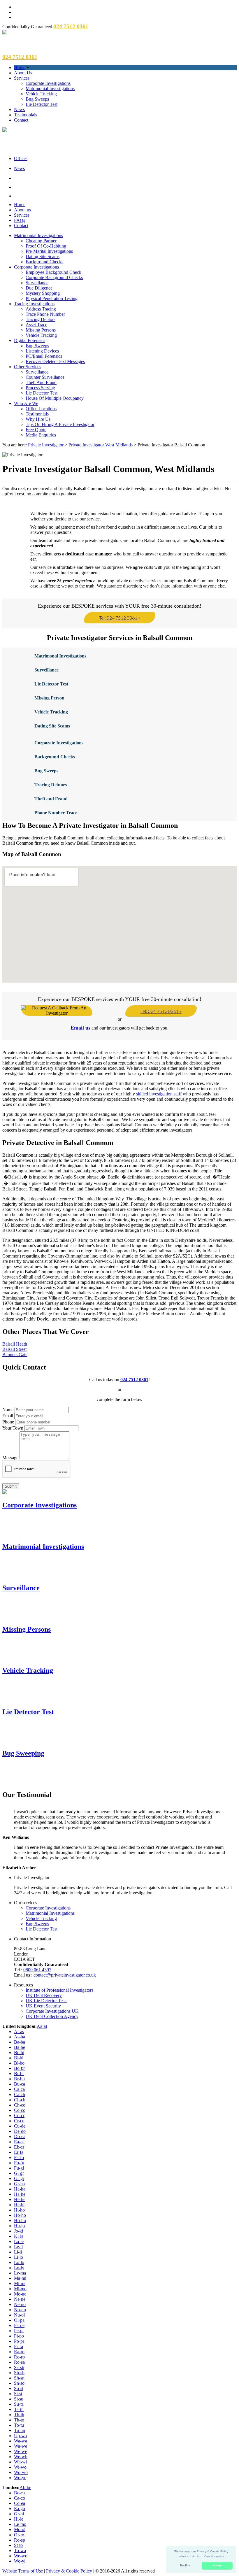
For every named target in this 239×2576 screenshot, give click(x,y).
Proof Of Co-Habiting (46, 246)
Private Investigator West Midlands (101, 445)
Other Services (28, 367)
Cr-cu (19, 2121)
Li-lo (19, 2257)
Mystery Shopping (43, 293)
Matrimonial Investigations (50, 88)
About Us (23, 73)
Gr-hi (19, 2514)
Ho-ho (20, 2215)
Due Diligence (39, 288)
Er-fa (19, 2152)
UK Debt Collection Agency (52, 2016)
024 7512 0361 (134, 1380)
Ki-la (19, 2236)
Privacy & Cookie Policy (69, 2571)
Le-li (18, 2247)
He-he (20, 2199)
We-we (21, 2451)
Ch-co (20, 2105)
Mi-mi (20, 2283)
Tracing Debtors (41, 319)
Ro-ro (19, 2357)
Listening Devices (42, 351)
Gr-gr (19, 2178)
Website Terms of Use (23, 2571)
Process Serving (40, 388)
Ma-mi (20, 2278)
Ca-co (20, 2498)
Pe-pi (19, 2331)
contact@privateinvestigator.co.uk (65, 1975)
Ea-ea (19, 2142)
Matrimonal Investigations (60, 656)
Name (8, 1410)
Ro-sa (19, 2362)
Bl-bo (19, 2063)
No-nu (20, 2310)
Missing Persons (41, 330)
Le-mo (20, 2524)
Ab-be (25, 2488)
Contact (21, 120)
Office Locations (41, 409)
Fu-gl (19, 2168)
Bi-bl (19, 2058)
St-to (18, 2545)
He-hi (19, 2205)
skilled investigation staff (159, 1094)
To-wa (20, 2550)
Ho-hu (20, 2220)
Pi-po (19, 2336)
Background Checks (44, 262)
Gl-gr (19, 2173)
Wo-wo (21, 2472)
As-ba (20, 2037)
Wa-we (21, 2446)
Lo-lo (19, 2262)
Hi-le (19, 2519)
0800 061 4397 (37, 1970)
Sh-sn (19, 2378)
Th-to (19, 2420)
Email (8, 1416)
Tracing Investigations (34, 304)
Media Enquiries (41, 435)
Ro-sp (20, 2540)
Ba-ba (20, 2042)
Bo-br (19, 2068)
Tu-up (20, 2430)
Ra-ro (19, 2352)
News (19, 109)
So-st (19, 2388)
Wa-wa (21, 2441)
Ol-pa (19, 2320)
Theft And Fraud (41, 382)
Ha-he (20, 2194)
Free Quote (36, 430)
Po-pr (19, 2341)
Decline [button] (185, 2566)
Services (22, 78)
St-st (18, 2394)
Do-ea (20, 2136)
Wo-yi (20, 2561)
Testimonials (26, 115)
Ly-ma (20, 2273)
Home (20, 67)
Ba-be (20, 2047)
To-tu (19, 2425)
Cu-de (20, 2126)
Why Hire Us (38, 419)
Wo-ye (20, 2478)
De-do (20, 2131)
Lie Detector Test (42, 104)
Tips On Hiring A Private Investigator (60, 424)
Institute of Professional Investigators (59, 1990)
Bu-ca (20, 2084)
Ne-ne (20, 2299)
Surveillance (37, 283)
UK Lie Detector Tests (46, 2001)
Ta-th (19, 2409)
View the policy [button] (214, 2556)
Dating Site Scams (43, 256)
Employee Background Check (53, 272)
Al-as (19, 2031)
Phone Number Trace (56, 813)
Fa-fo (19, 2157)
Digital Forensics (30, 340)
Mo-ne (20, 2294)
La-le (19, 2241)
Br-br (19, 2073)
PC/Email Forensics (44, 356)
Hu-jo (19, 2226)
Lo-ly (19, 2268)
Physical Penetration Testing (52, 298)
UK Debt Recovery (44, 1995)
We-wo (21, 2556)
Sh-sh (19, 2373)
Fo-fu (19, 2163)
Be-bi (19, 2052)
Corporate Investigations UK (52, 2011)
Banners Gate (15, 1354)
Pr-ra (19, 2346)
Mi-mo (20, 2289)
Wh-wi (20, 2462)
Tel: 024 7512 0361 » (120, 618)
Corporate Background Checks (54, 277)
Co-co (20, 2110)
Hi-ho (19, 2210)
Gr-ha (19, 2184)
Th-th (19, 2415)
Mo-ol (20, 2529)
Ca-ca (19, 2089)
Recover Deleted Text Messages (55, 361)
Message (10, 1458)
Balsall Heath (15, 1344)
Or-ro (19, 2535)
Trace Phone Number (45, 314)
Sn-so (19, 2383)
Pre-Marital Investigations (49, 251)
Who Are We (26, 403)
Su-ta (19, 2404)
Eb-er (19, 2147)
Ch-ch (20, 2100)
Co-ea (20, 2503)
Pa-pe (19, 2325)
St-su (19, 2399)
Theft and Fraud (51, 799)
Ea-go (20, 2509)
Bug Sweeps (37, 99)
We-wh (21, 2457)
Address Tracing (41, 309)
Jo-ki (19, 2231)
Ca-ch (20, 2094)
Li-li (18, 2252)
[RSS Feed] (125, 195)
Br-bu (19, 2079)
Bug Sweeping (23, 1753)
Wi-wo (20, 2467)
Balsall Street (14, 1349)
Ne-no (20, 2304)
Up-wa (20, 2436)
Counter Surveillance (45, 377)
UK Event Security (43, 2006)
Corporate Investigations (48, 83)
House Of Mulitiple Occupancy (55, 398)
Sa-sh (19, 2367)
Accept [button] (217, 2566)
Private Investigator (46, 445)
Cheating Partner (41, 241)
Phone (8, 1422)
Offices (21, 158)
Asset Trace (36, 325)
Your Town (13, 1428)
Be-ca (19, 2493)
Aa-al (42, 2026)
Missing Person (49, 698)
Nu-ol (19, 2315)
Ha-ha (20, 2189)
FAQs (20, 220)
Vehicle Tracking (41, 94)
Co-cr (19, 2115)
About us (22, 210)
